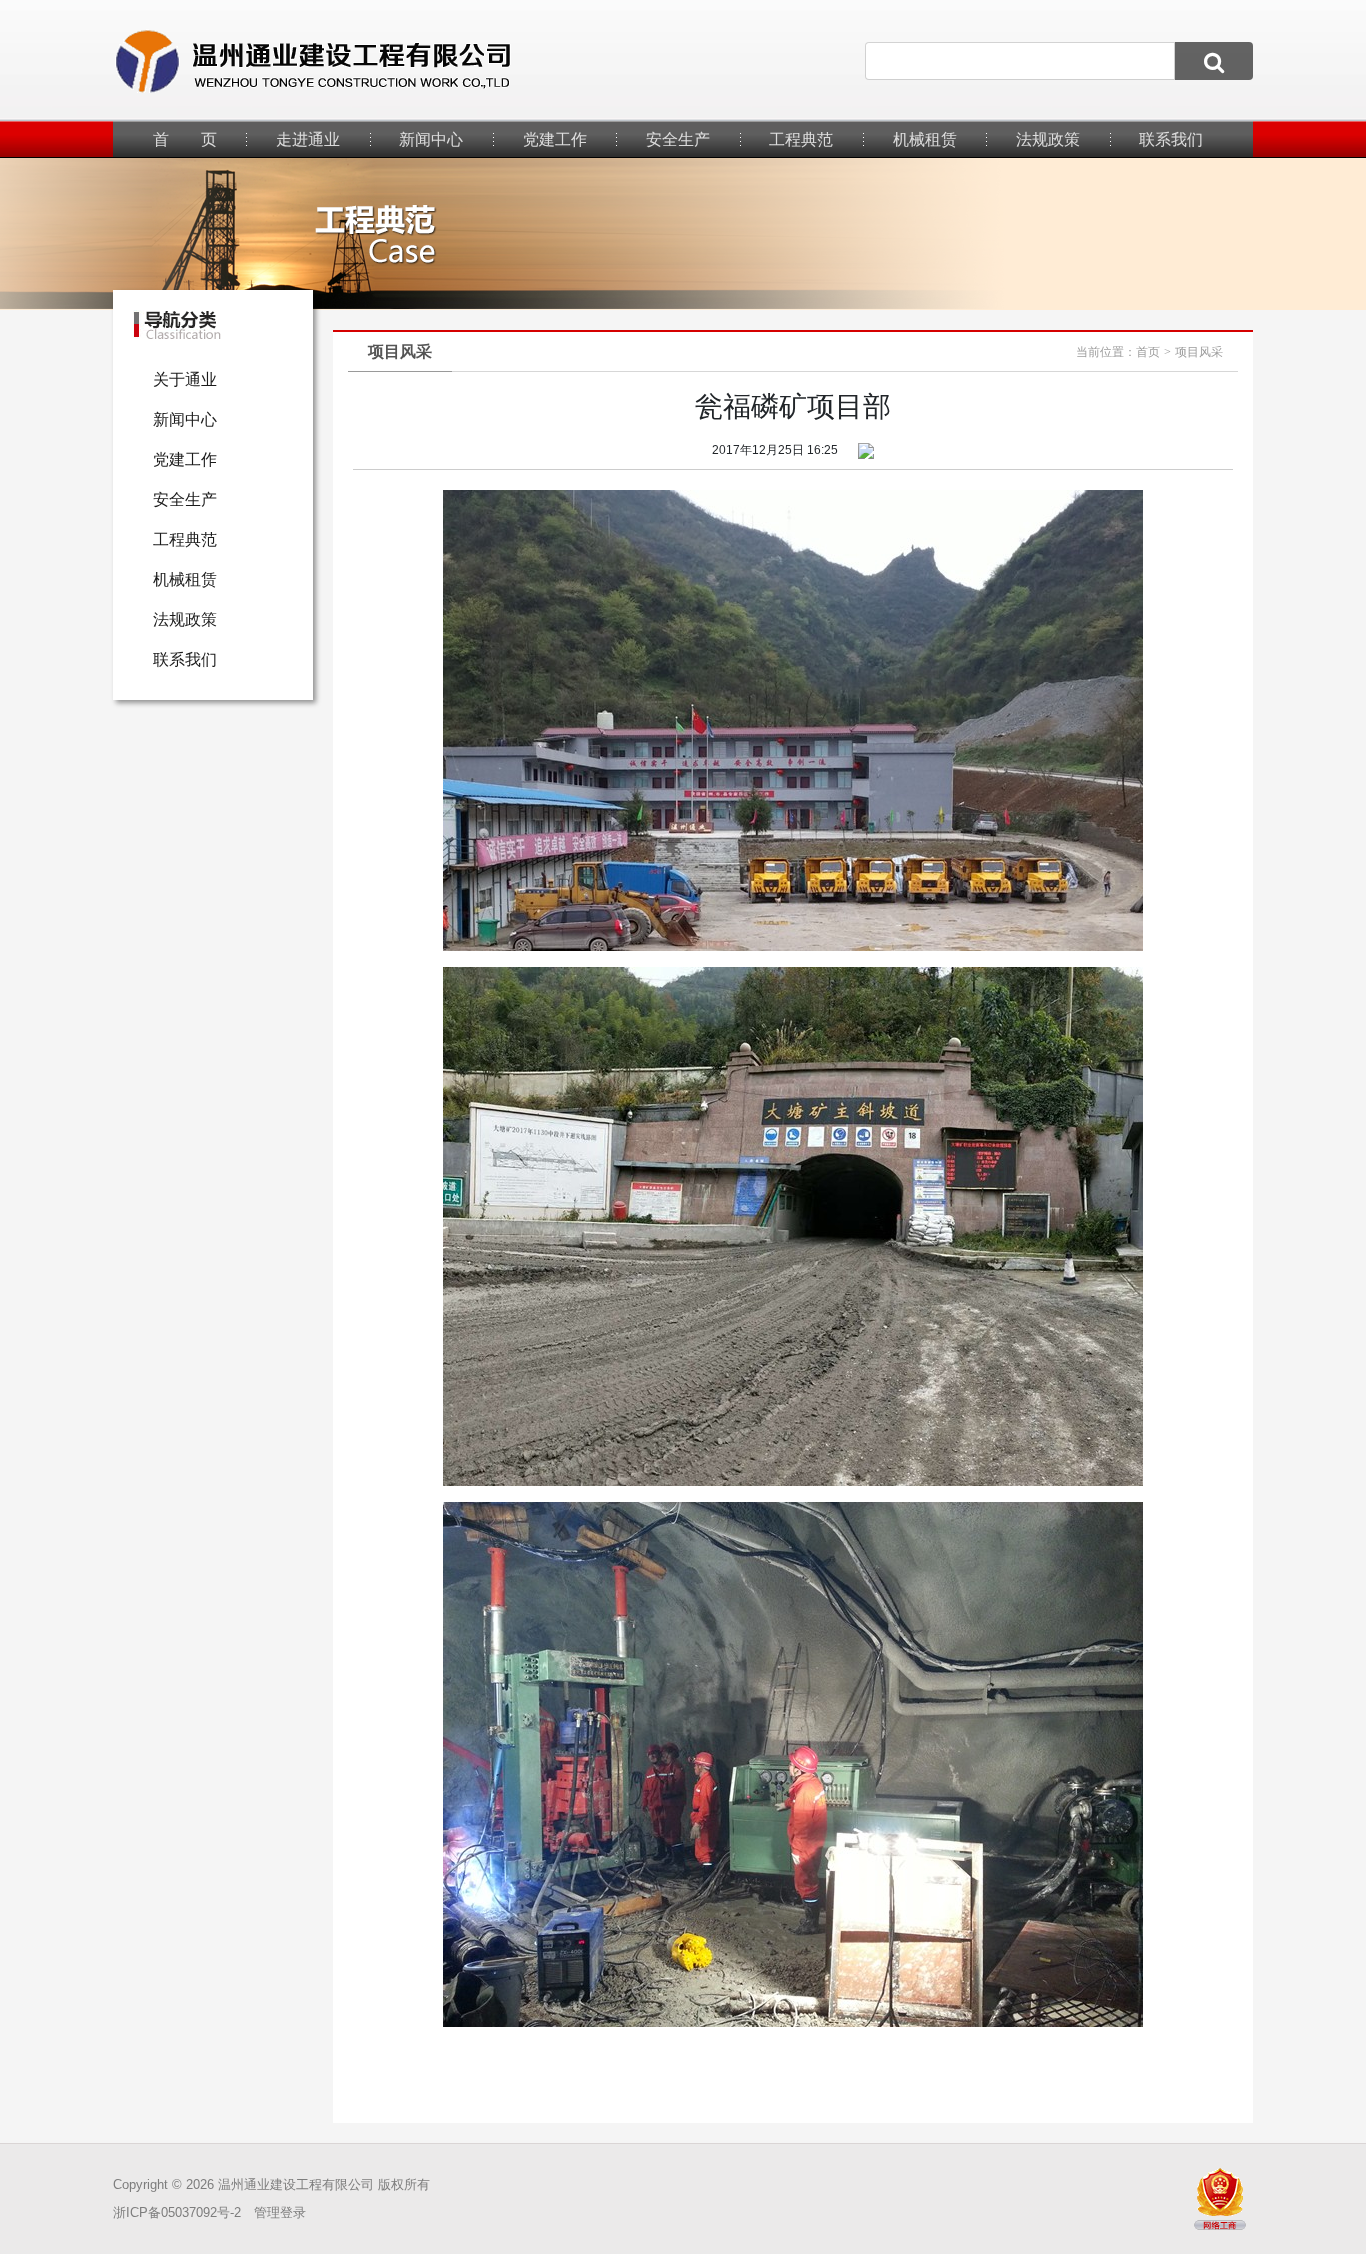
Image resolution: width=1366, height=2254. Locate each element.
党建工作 (555, 139)
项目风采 (1199, 352)
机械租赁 (925, 139)
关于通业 (185, 379)
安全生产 (678, 139)
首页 (1148, 352)
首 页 (185, 139)
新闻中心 (431, 139)
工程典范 (801, 139)
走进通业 (308, 139)
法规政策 (1048, 139)
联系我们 (1171, 139)
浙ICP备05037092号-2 (177, 2212)
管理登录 (280, 2212)
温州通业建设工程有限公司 (296, 2184)
